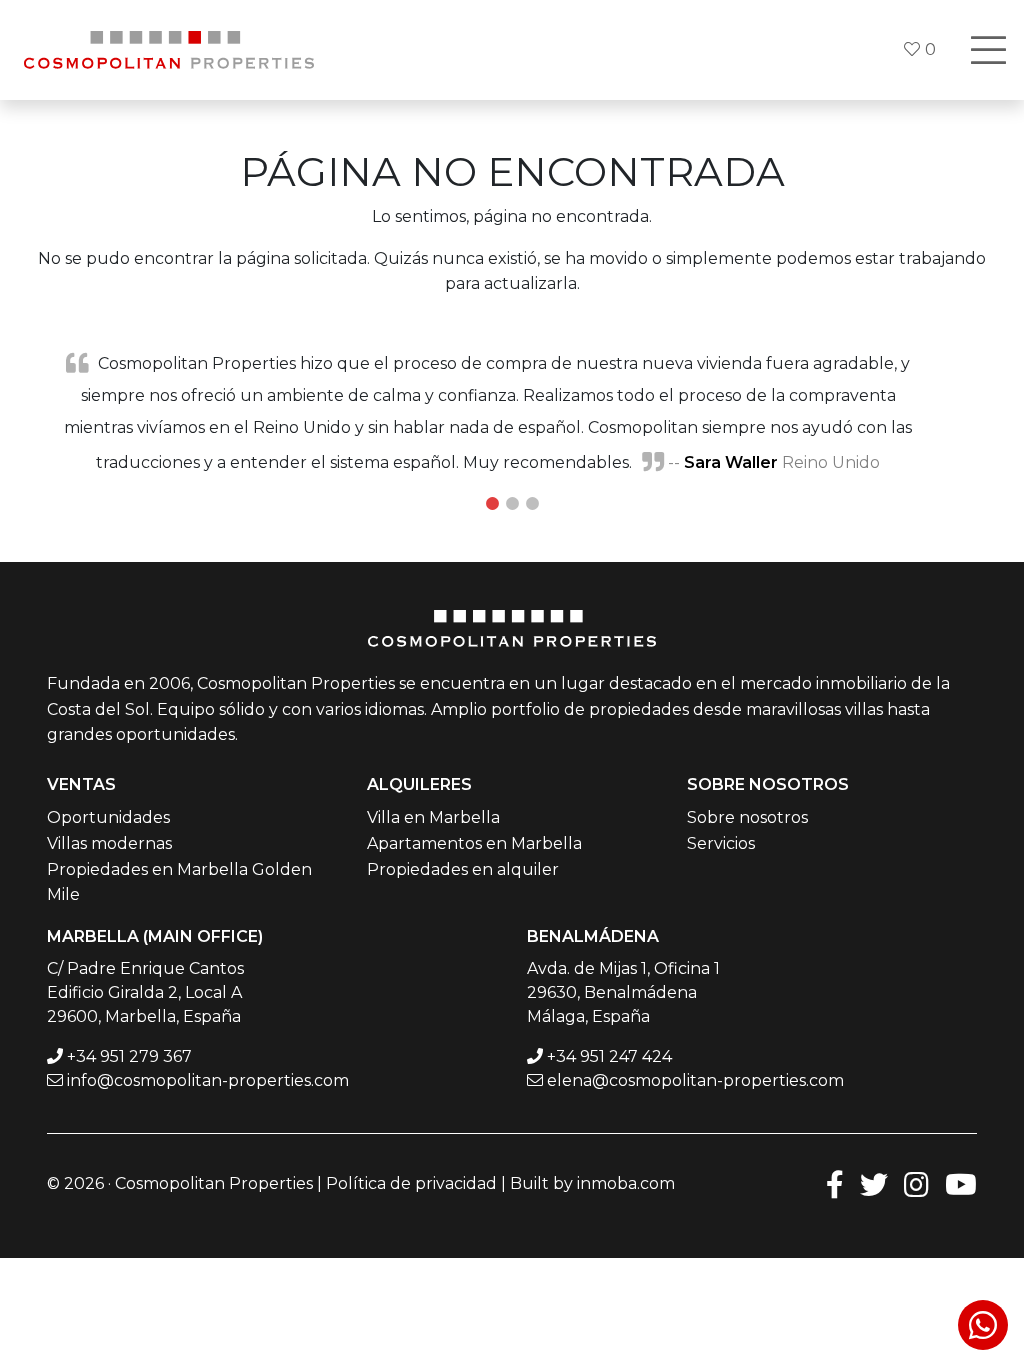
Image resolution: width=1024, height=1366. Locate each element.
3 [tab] (532, 504)
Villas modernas (109, 843)
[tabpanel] (512, 412)
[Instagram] (916, 1183)
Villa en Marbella (433, 817)
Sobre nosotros (747, 817)
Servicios (721, 843)
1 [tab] (492, 504)
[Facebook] (835, 1183)
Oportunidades (108, 817)
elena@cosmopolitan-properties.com (695, 1080)
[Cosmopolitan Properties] (169, 50)
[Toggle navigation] (988, 50)
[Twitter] (874, 1183)
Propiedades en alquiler (463, 869)
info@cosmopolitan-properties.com (208, 1080)
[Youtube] (961, 1183)
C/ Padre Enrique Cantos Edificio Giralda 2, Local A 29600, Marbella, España (145, 992)
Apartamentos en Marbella (474, 843)
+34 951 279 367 (129, 1056)
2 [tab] (512, 504)
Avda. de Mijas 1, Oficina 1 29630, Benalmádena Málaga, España (623, 992)
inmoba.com (626, 1183)
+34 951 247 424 (609, 1056)
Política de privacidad (411, 1183)
